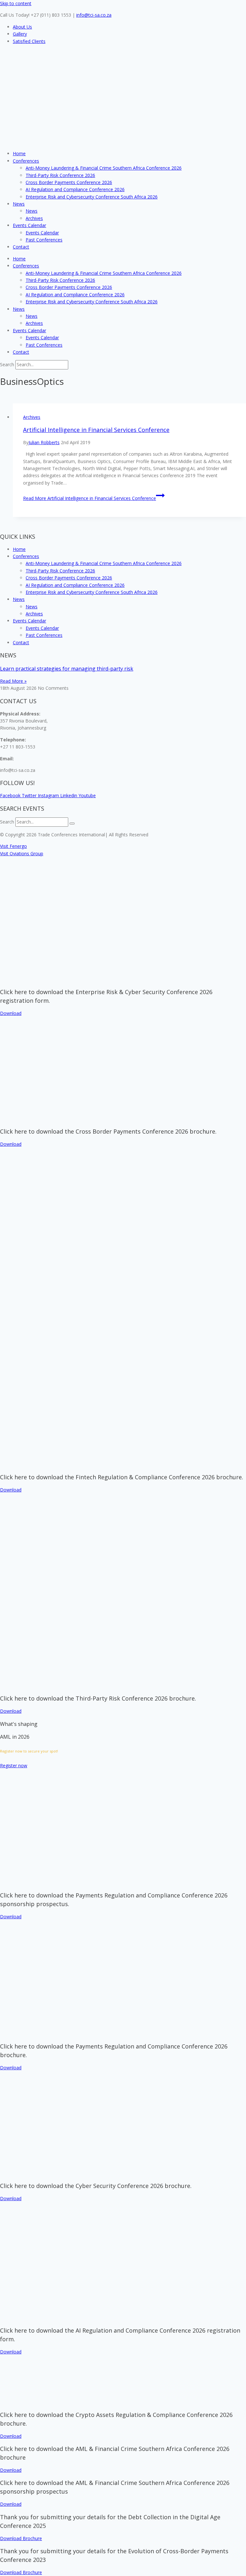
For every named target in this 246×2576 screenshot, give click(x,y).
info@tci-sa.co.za (94, 15)
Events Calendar (29, 225)
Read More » (13, 681)
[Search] (72, 823)
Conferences (26, 161)
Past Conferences (44, 240)
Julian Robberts (44, 442)
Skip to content (16, 3)
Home (19, 153)
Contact (21, 247)
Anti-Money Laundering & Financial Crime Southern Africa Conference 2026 (104, 168)
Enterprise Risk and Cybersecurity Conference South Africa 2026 (92, 197)
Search (7, 364)
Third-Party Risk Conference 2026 (60, 175)
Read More (90, 498)
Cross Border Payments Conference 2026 (69, 182)
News (19, 204)
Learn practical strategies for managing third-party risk (67, 669)
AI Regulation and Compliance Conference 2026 (75, 189)
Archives (34, 218)
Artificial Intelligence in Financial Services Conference (96, 430)
